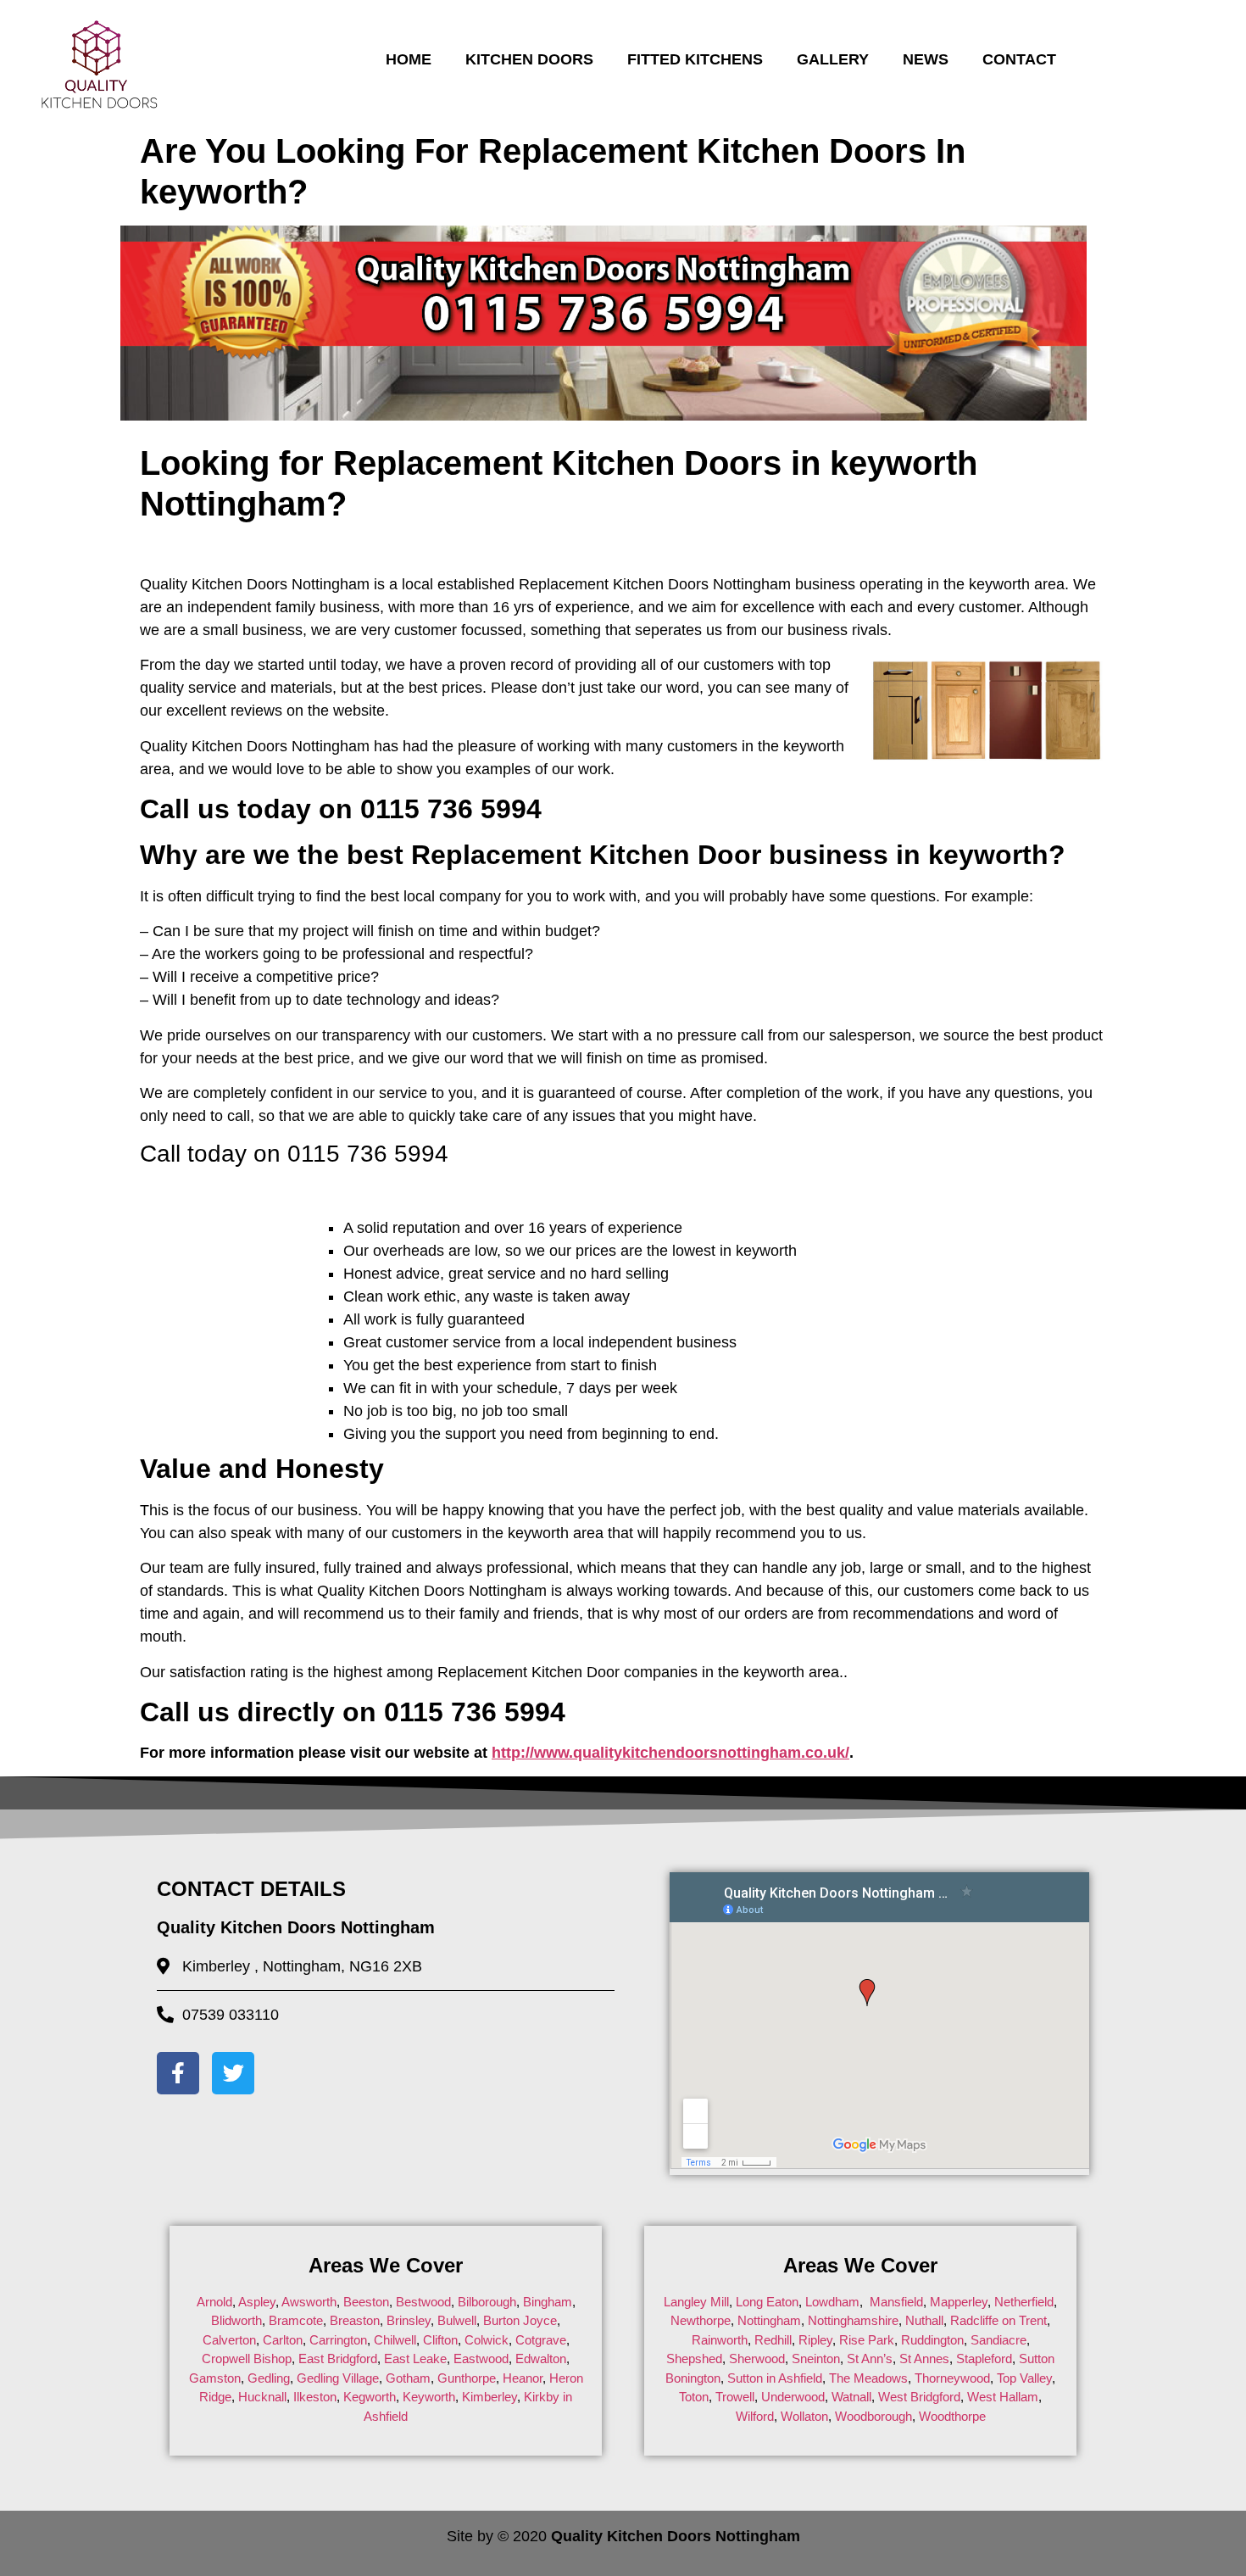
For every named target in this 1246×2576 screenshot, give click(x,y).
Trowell (735, 2397)
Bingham (548, 2302)
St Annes (924, 2359)
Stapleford (984, 2359)
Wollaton (804, 2416)
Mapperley (959, 2302)
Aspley (257, 2302)
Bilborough (487, 2302)
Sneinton (816, 2359)
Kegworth (370, 2397)
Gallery (833, 59)
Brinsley (409, 2320)
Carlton (283, 2340)
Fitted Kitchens (695, 59)
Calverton (229, 2340)
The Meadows (868, 2378)
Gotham (408, 2378)
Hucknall (262, 2397)
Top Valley (1024, 2378)
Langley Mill (696, 2302)
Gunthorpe (467, 2378)
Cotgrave (541, 2340)
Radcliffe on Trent (998, 2320)
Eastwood (481, 2359)
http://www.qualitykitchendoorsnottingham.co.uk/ (670, 1753)
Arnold (214, 2302)
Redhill (773, 2340)
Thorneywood (952, 2378)
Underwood (793, 2397)
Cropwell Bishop (247, 2359)
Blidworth (236, 2320)
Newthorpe (701, 2320)
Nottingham (769, 2320)
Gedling (269, 2378)
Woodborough (873, 2416)
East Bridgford (338, 2359)
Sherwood (757, 2359)
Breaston (355, 2320)
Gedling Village (338, 2378)
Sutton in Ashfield (775, 2378)
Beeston (366, 2302)
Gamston (215, 2378)
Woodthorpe (952, 2416)
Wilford (755, 2416)
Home (409, 59)
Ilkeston (315, 2397)
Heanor (523, 2378)
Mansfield (896, 2302)
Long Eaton (765, 2302)
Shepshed (694, 2359)
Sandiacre (998, 2340)
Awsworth (309, 2302)
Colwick (487, 2340)
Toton (694, 2397)
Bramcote (296, 2320)
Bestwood (423, 2302)
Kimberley (489, 2397)
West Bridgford (919, 2397)
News (926, 59)
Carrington (338, 2340)
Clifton (440, 2340)
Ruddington (932, 2340)
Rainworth (720, 2340)
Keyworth (429, 2397)
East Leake (415, 2359)
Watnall (851, 2397)
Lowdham (832, 2302)
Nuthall (924, 2320)
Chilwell (395, 2340)
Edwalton (541, 2359)
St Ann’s (870, 2359)
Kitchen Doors (529, 59)
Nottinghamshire (853, 2320)
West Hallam (1003, 2397)
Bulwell (457, 2320)
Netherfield (1024, 2302)
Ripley (815, 2340)
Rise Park (867, 2340)
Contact (1019, 59)
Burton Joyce (520, 2320)
